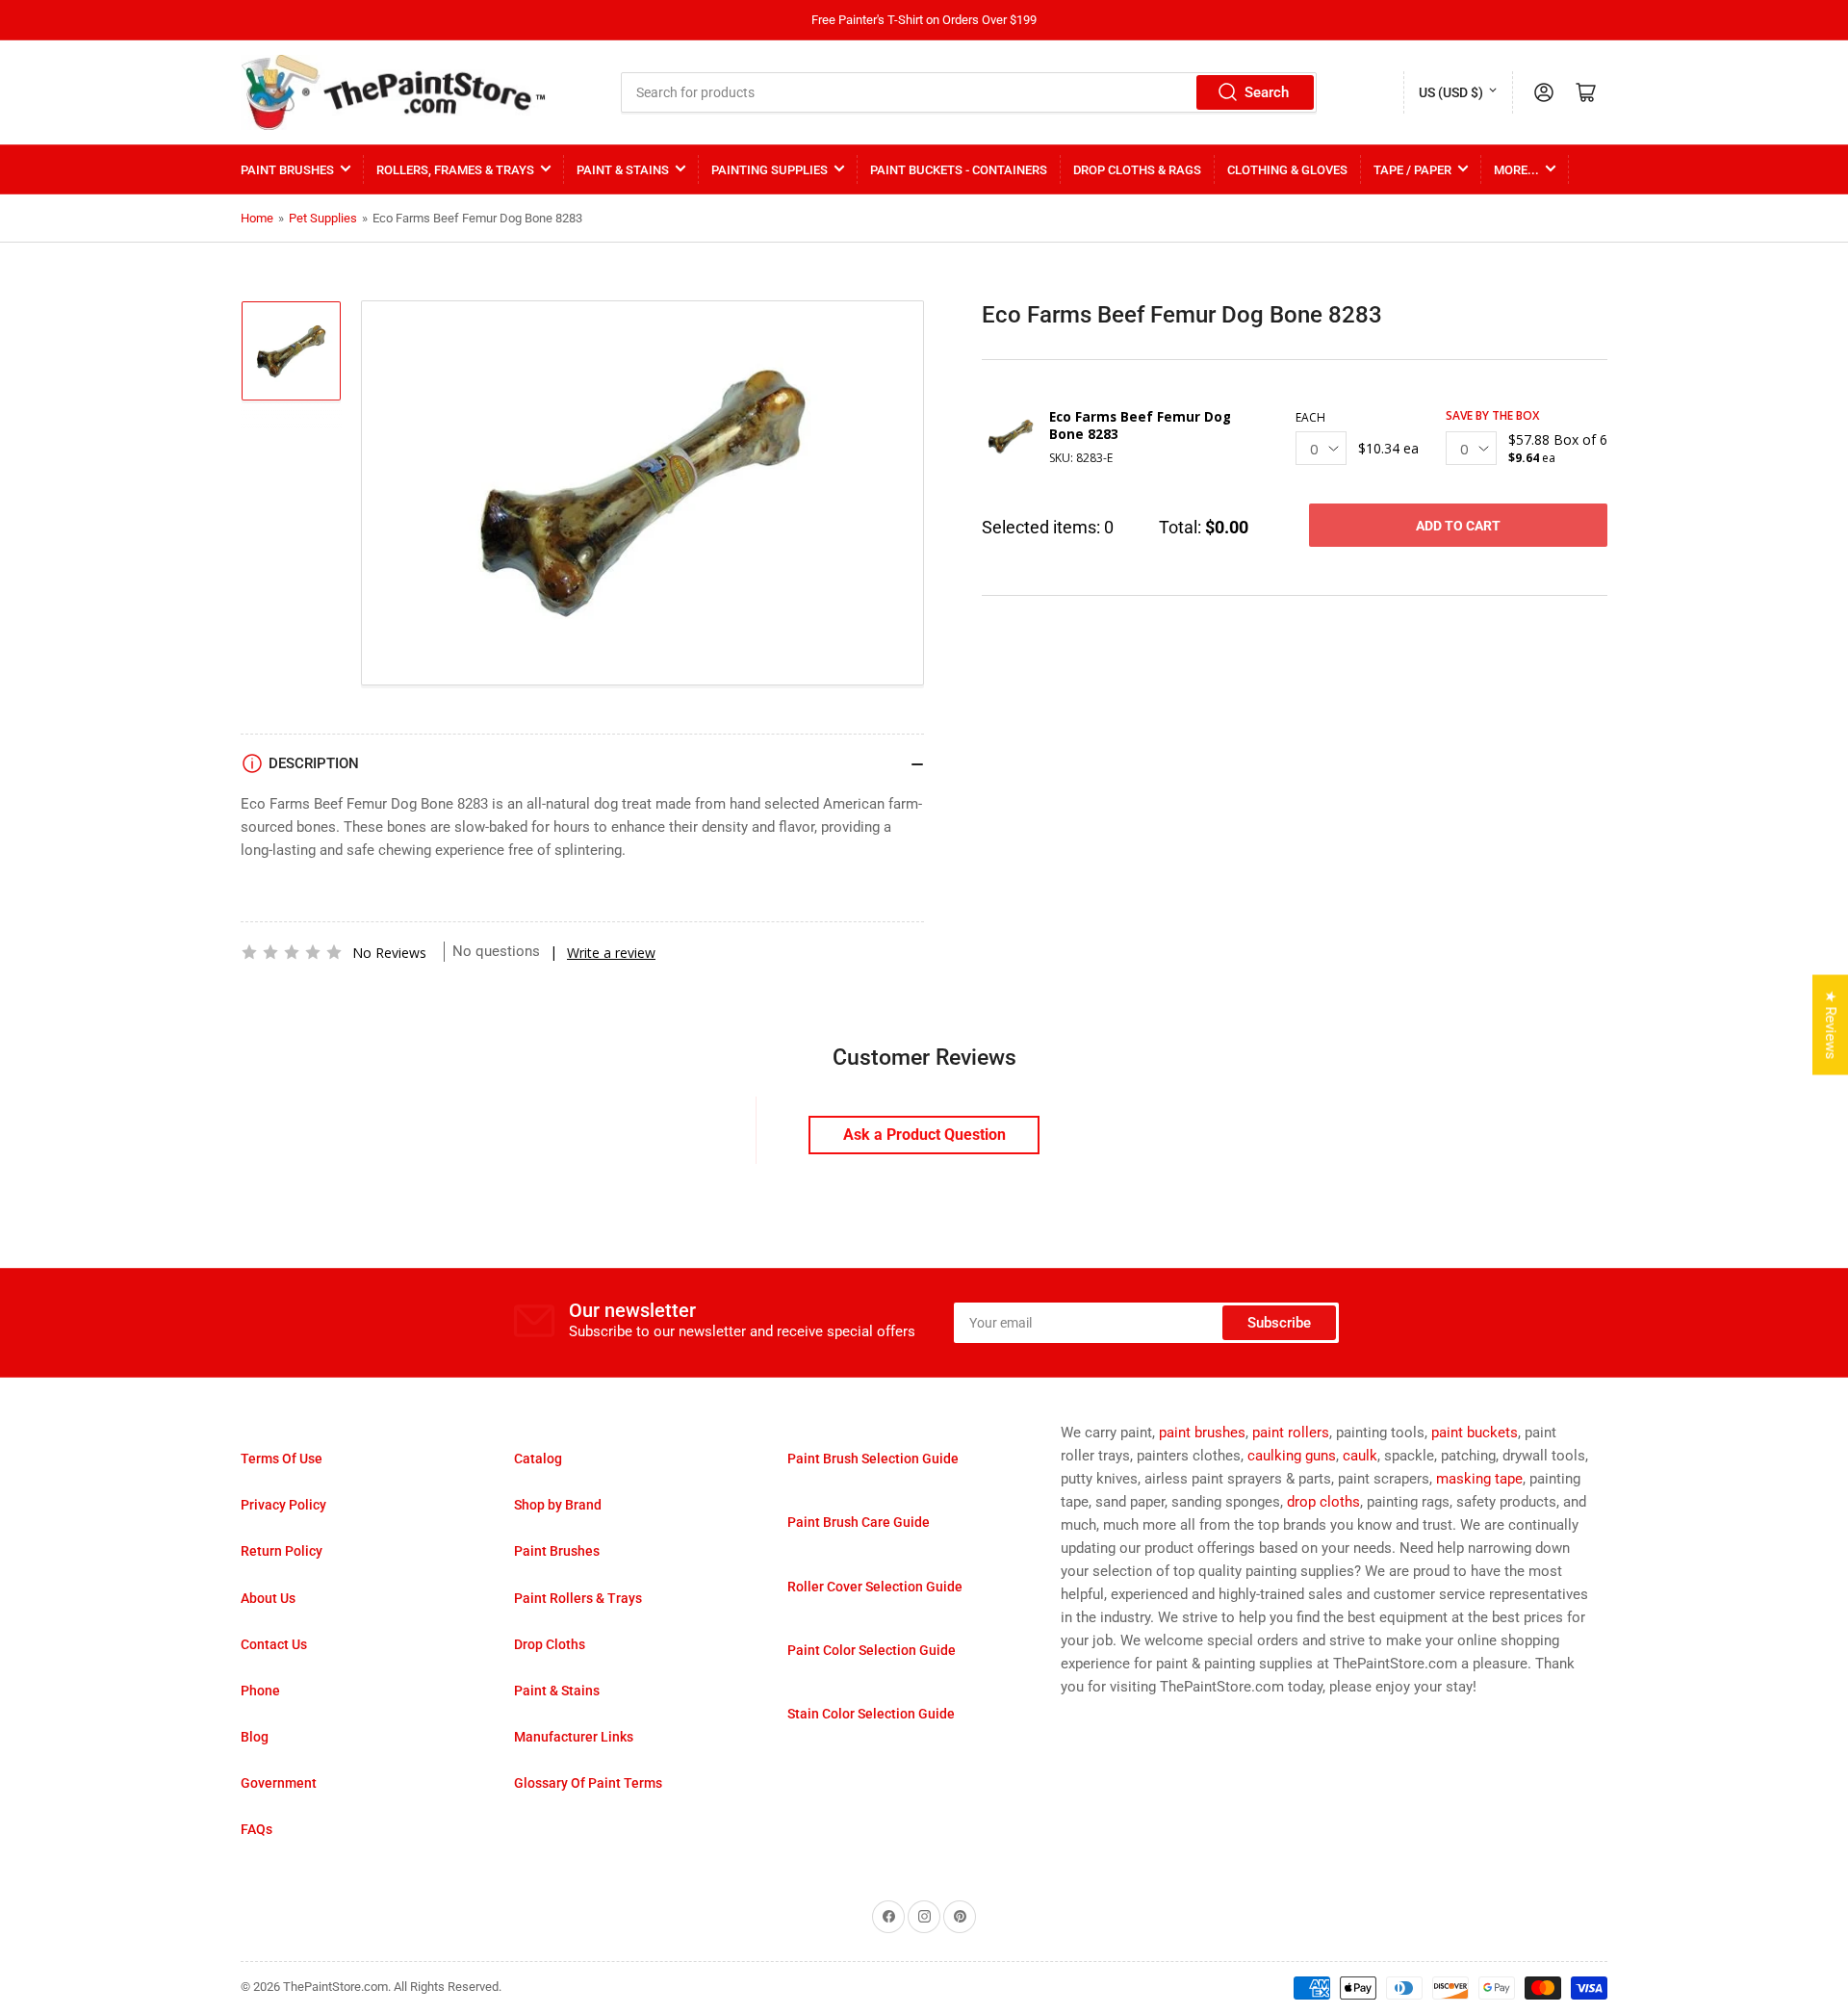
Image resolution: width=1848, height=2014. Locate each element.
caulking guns (1292, 1456)
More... (1516, 170)
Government (279, 1783)
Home (257, 218)
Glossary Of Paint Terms (588, 1783)
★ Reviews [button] (1831, 1025)
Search (1267, 92)
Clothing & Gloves (1287, 170)
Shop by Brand (558, 1505)
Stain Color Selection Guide (871, 1714)
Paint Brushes (287, 170)
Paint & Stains (623, 170)
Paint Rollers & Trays (578, 1598)
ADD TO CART (1458, 526)
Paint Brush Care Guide (859, 1522)
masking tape (1479, 1479)
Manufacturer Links (574, 1737)
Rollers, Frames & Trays (455, 170)
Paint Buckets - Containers (959, 170)
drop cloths (1323, 1502)
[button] (292, 952)
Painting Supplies (770, 170)
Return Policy (282, 1551)
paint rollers (1291, 1433)
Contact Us (274, 1644)
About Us (268, 1598)
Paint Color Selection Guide (872, 1650)
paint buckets (1475, 1433)
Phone (260, 1691)
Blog (255, 1737)
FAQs (257, 1829)
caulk (1360, 1456)
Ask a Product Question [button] (924, 1135)
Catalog (538, 1459)
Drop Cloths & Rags (1137, 170)
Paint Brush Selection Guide (873, 1459)
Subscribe (1279, 1323)
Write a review (611, 953)
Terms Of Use (282, 1459)
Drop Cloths (550, 1644)
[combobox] (969, 92)
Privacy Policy (283, 1505)
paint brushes (1202, 1433)
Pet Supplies (323, 218)
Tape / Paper (1412, 170)
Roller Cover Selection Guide (875, 1587)
